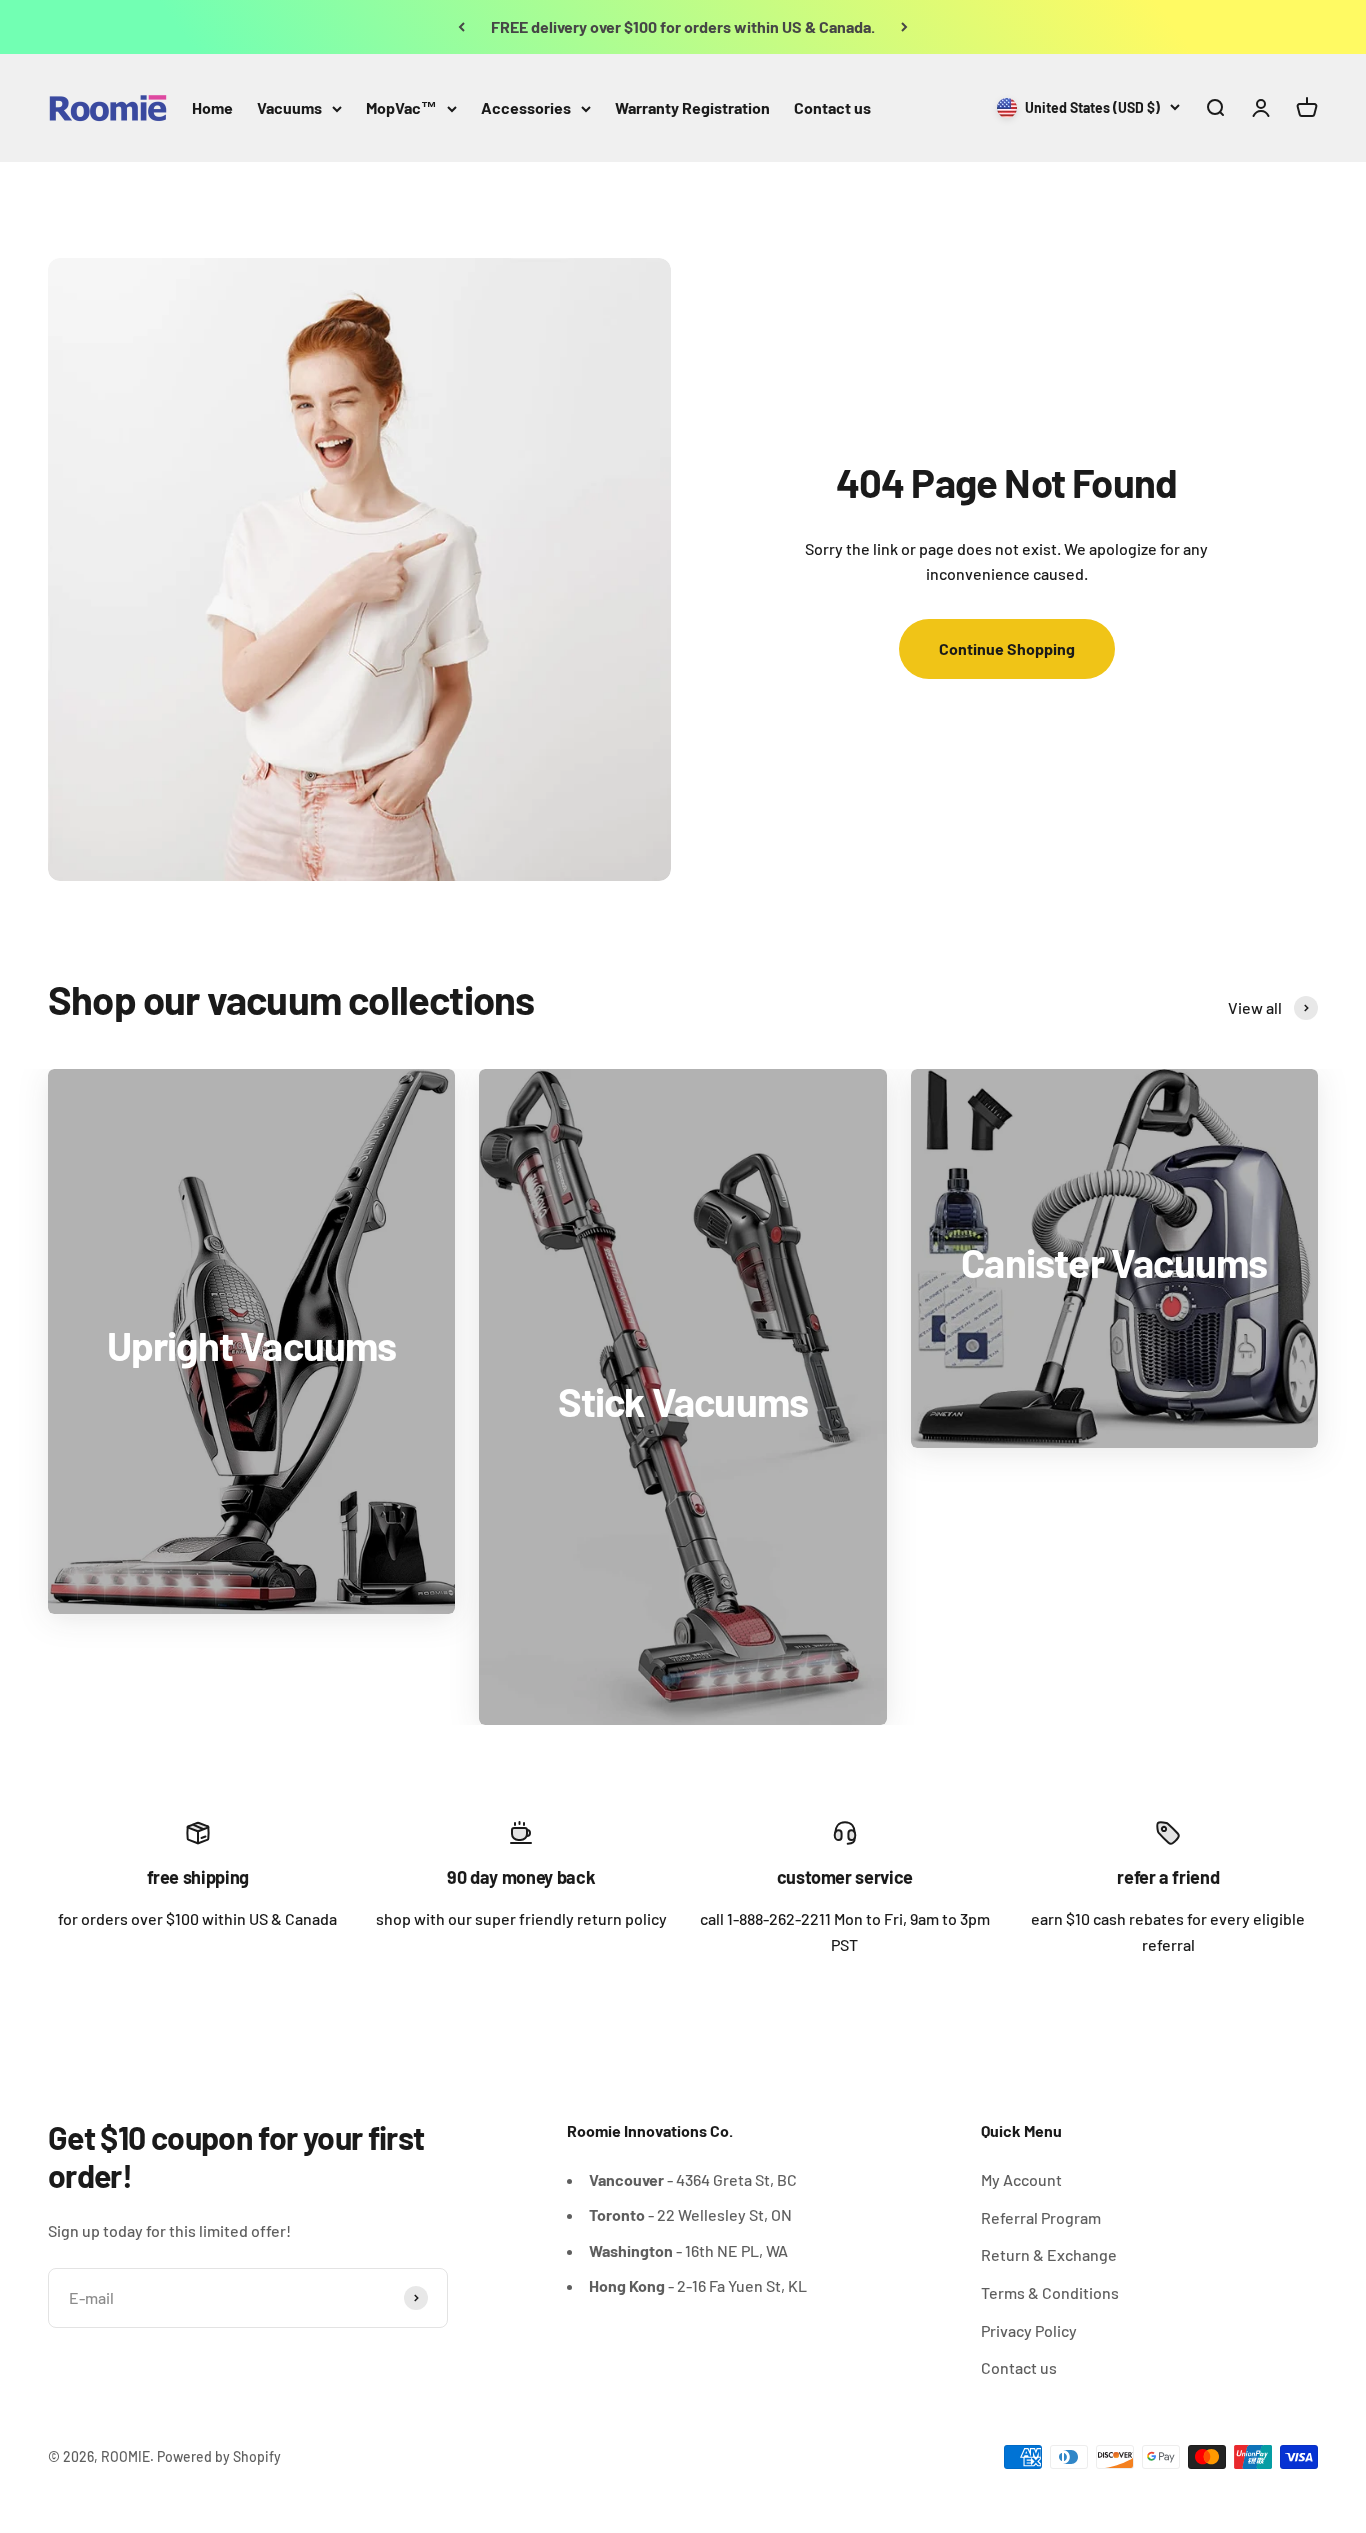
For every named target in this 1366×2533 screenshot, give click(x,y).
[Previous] (461, 27)
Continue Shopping (1007, 648)
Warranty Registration (692, 107)
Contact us (832, 107)
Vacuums (289, 107)
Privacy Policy (1029, 2330)
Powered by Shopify (219, 2456)
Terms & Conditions (1050, 2292)
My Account (1021, 2179)
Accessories (526, 107)
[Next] (904, 27)
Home (212, 107)
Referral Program (1041, 2217)
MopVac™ (401, 107)
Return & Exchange (1049, 2254)
